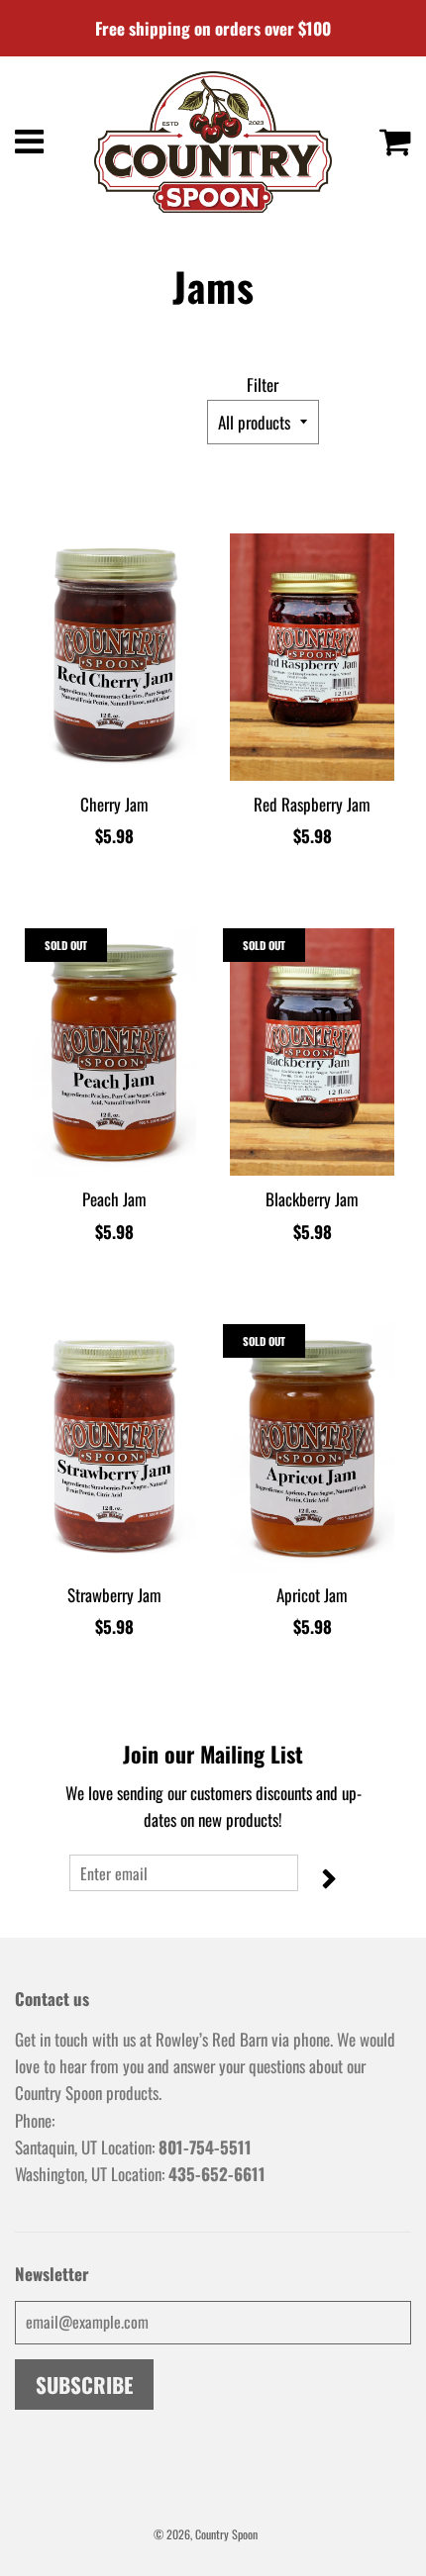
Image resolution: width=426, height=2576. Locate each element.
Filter (263, 384)
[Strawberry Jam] (114, 1448)
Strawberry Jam (114, 1595)
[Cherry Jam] (114, 657)
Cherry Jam (114, 804)
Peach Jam (114, 1199)
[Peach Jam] (114, 1052)
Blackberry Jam (312, 1199)
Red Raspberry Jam (312, 804)
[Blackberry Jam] (312, 1052)
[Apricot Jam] (312, 1448)
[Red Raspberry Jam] (312, 657)
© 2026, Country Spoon (206, 2534)
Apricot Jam (312, 1595)
